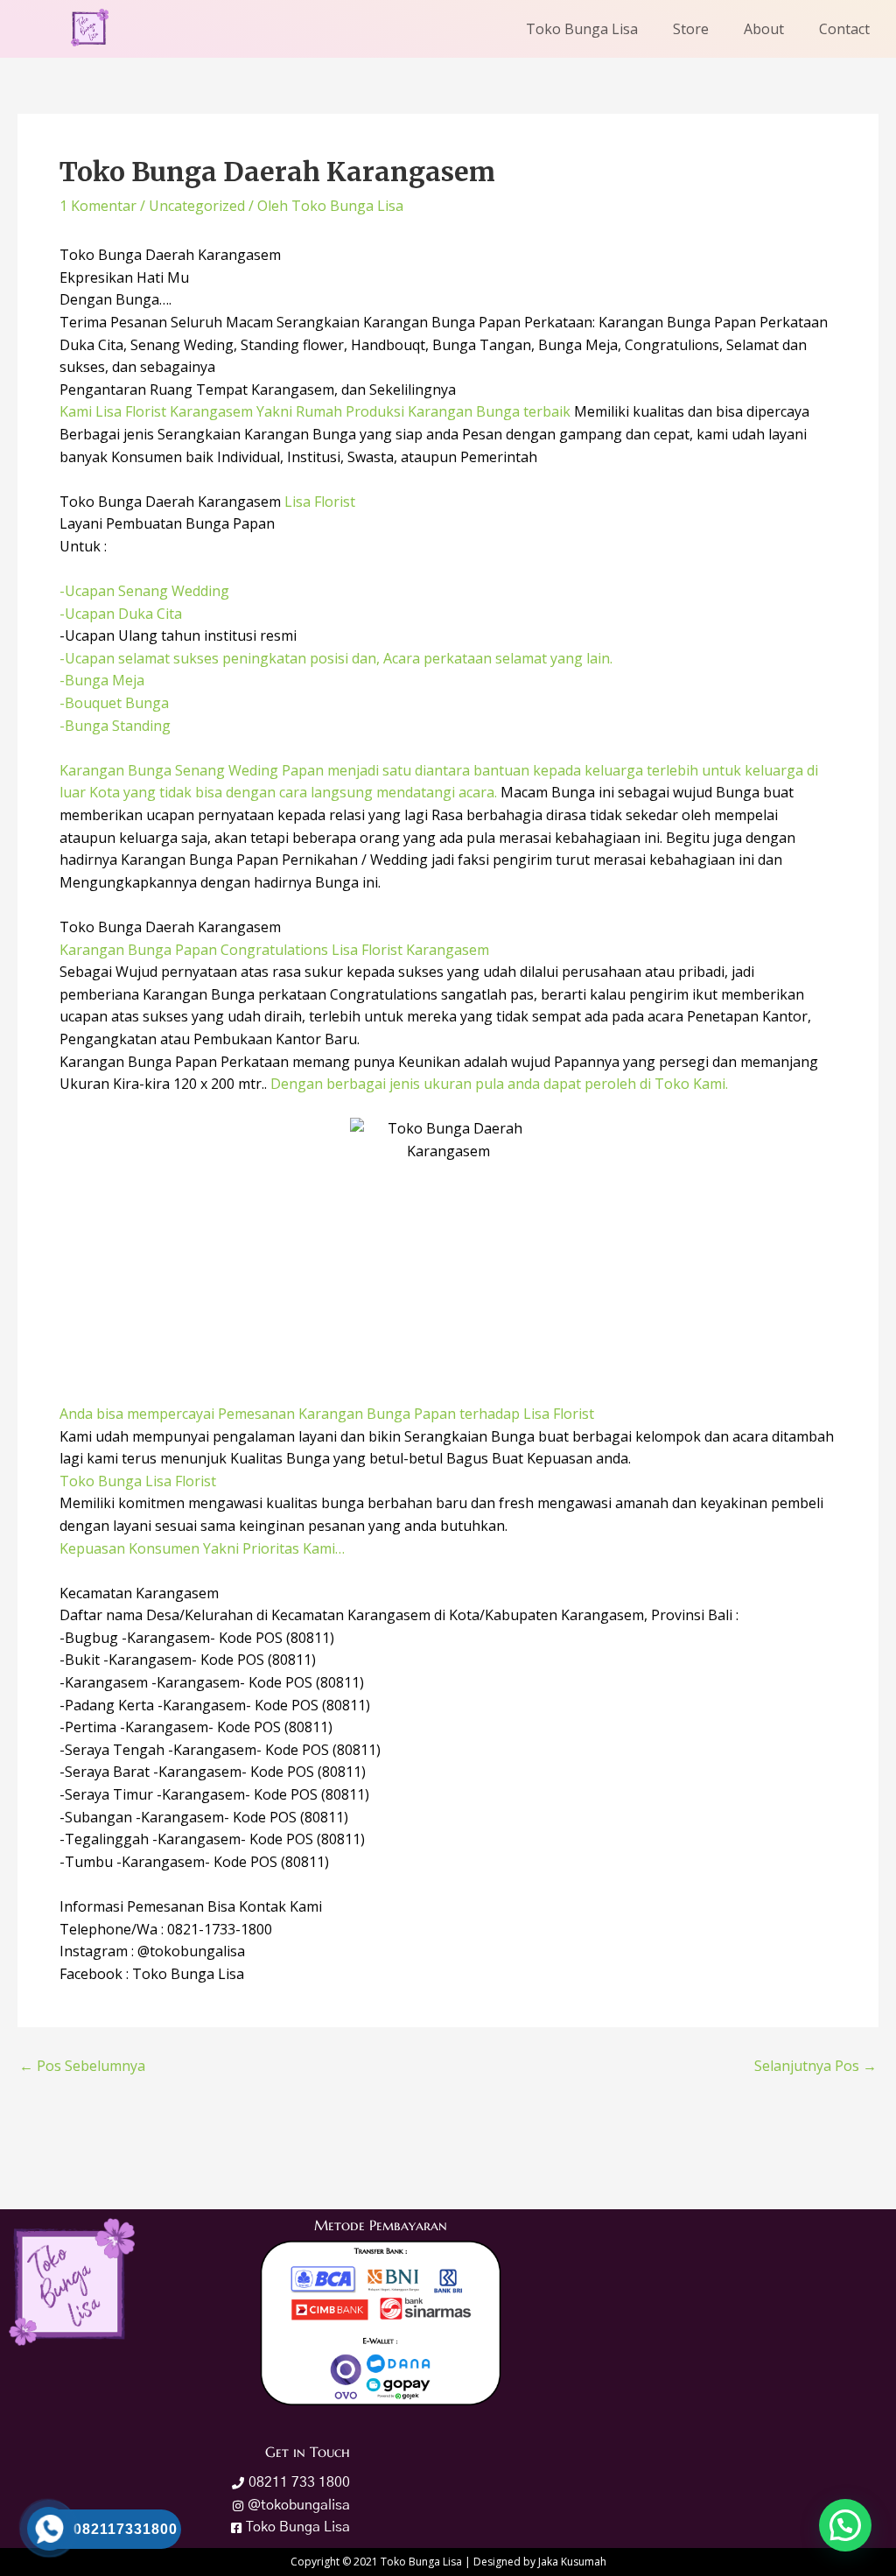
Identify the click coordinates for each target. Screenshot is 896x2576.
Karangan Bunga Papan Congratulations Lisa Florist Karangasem (274, 950)
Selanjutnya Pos (815, 2066)
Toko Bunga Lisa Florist (138, 1481)
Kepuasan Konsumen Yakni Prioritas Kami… (202, 1548)
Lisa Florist (320, 502)
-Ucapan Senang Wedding (144, 591)
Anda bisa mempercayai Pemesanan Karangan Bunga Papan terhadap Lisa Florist (327, 1414)
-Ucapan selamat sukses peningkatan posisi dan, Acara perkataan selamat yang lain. (336, 658)
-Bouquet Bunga (114, 703)
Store (691, 29)
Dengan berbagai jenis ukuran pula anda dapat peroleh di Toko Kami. (497, 1084)
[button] (845, 2525)
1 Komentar (98, 206)
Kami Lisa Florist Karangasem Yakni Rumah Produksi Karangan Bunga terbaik (315, 411)
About (764, 29)
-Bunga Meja (102, 680)
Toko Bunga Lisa (582, 29)
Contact (844, 29)
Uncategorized (197, 206)
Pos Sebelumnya (82, 2066)
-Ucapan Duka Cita (121, 614)
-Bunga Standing (115, 726)
